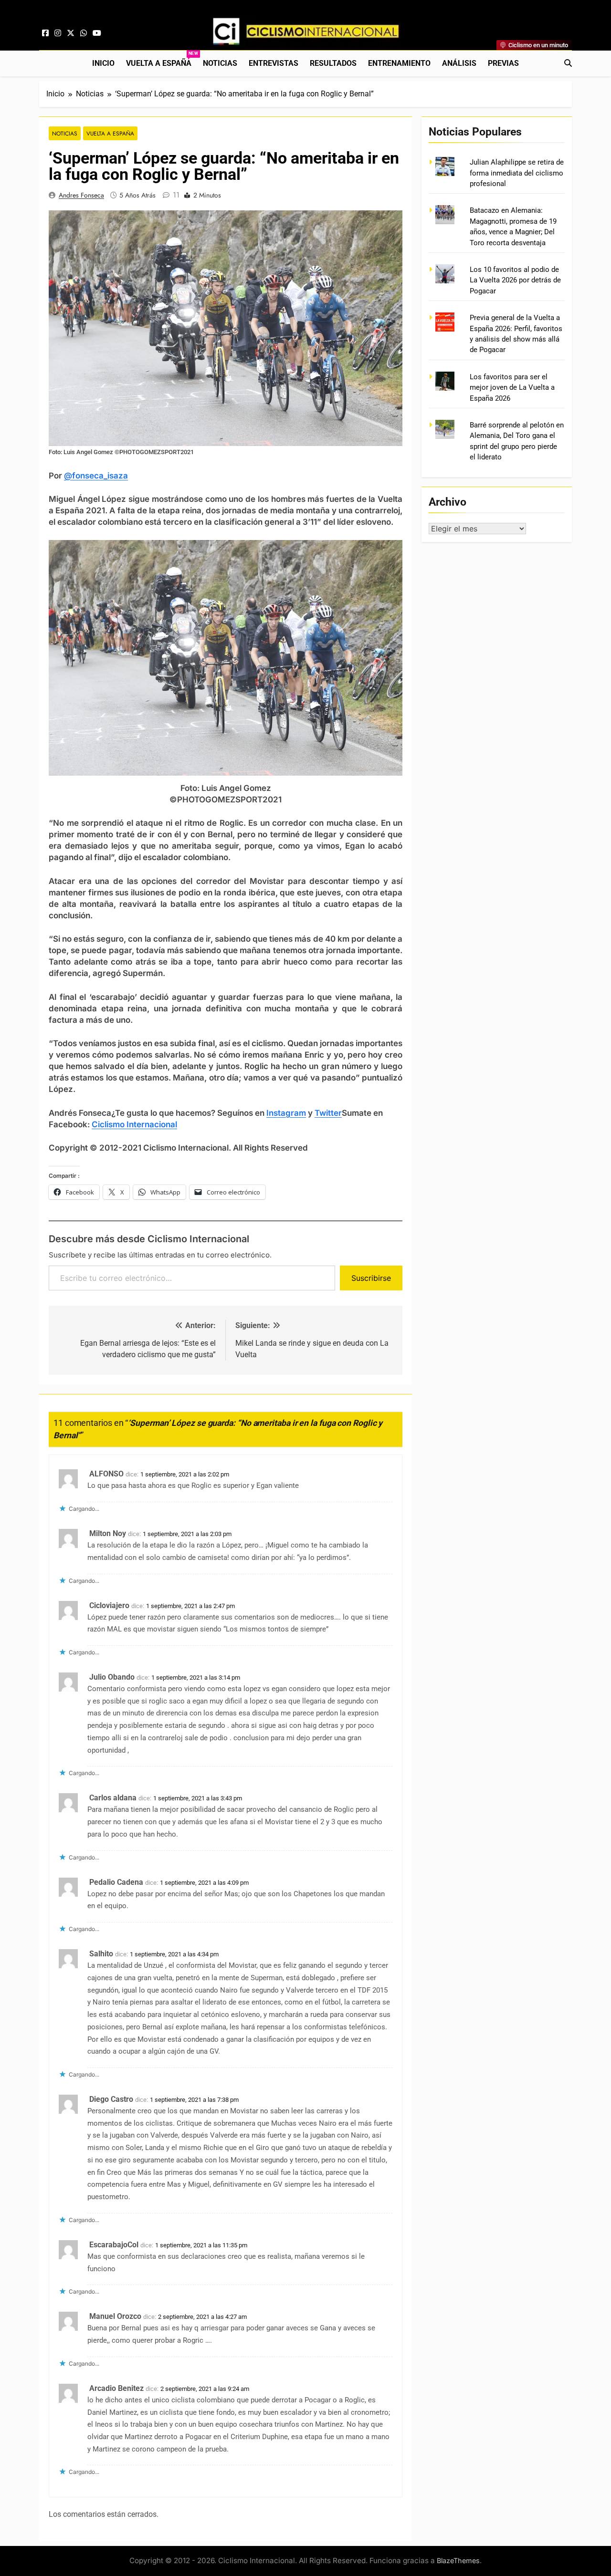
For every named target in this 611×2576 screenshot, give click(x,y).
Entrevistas (274, 63)
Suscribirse (371, 1278)
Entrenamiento (399, 63)
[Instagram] (58, 33)
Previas (503, 63)
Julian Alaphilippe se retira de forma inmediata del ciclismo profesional (517, 173)
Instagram (286, 1113)
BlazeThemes (458, 2560)
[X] (71, 33)
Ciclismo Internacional (134, 1124)
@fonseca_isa (91, 476)
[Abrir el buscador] (568, 63)
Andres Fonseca (81, 195)
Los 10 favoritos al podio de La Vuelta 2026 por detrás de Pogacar (515, 280)
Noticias (220, 63)
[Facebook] (45, 33)
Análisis (459, 63)
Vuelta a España (162, 59)
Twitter (328, 1113)
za (123, 476)
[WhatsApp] (84, 33)
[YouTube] (97, 33)
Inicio (103, 63)
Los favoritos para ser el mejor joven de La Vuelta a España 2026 (512, 388)
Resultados (333, 63)
